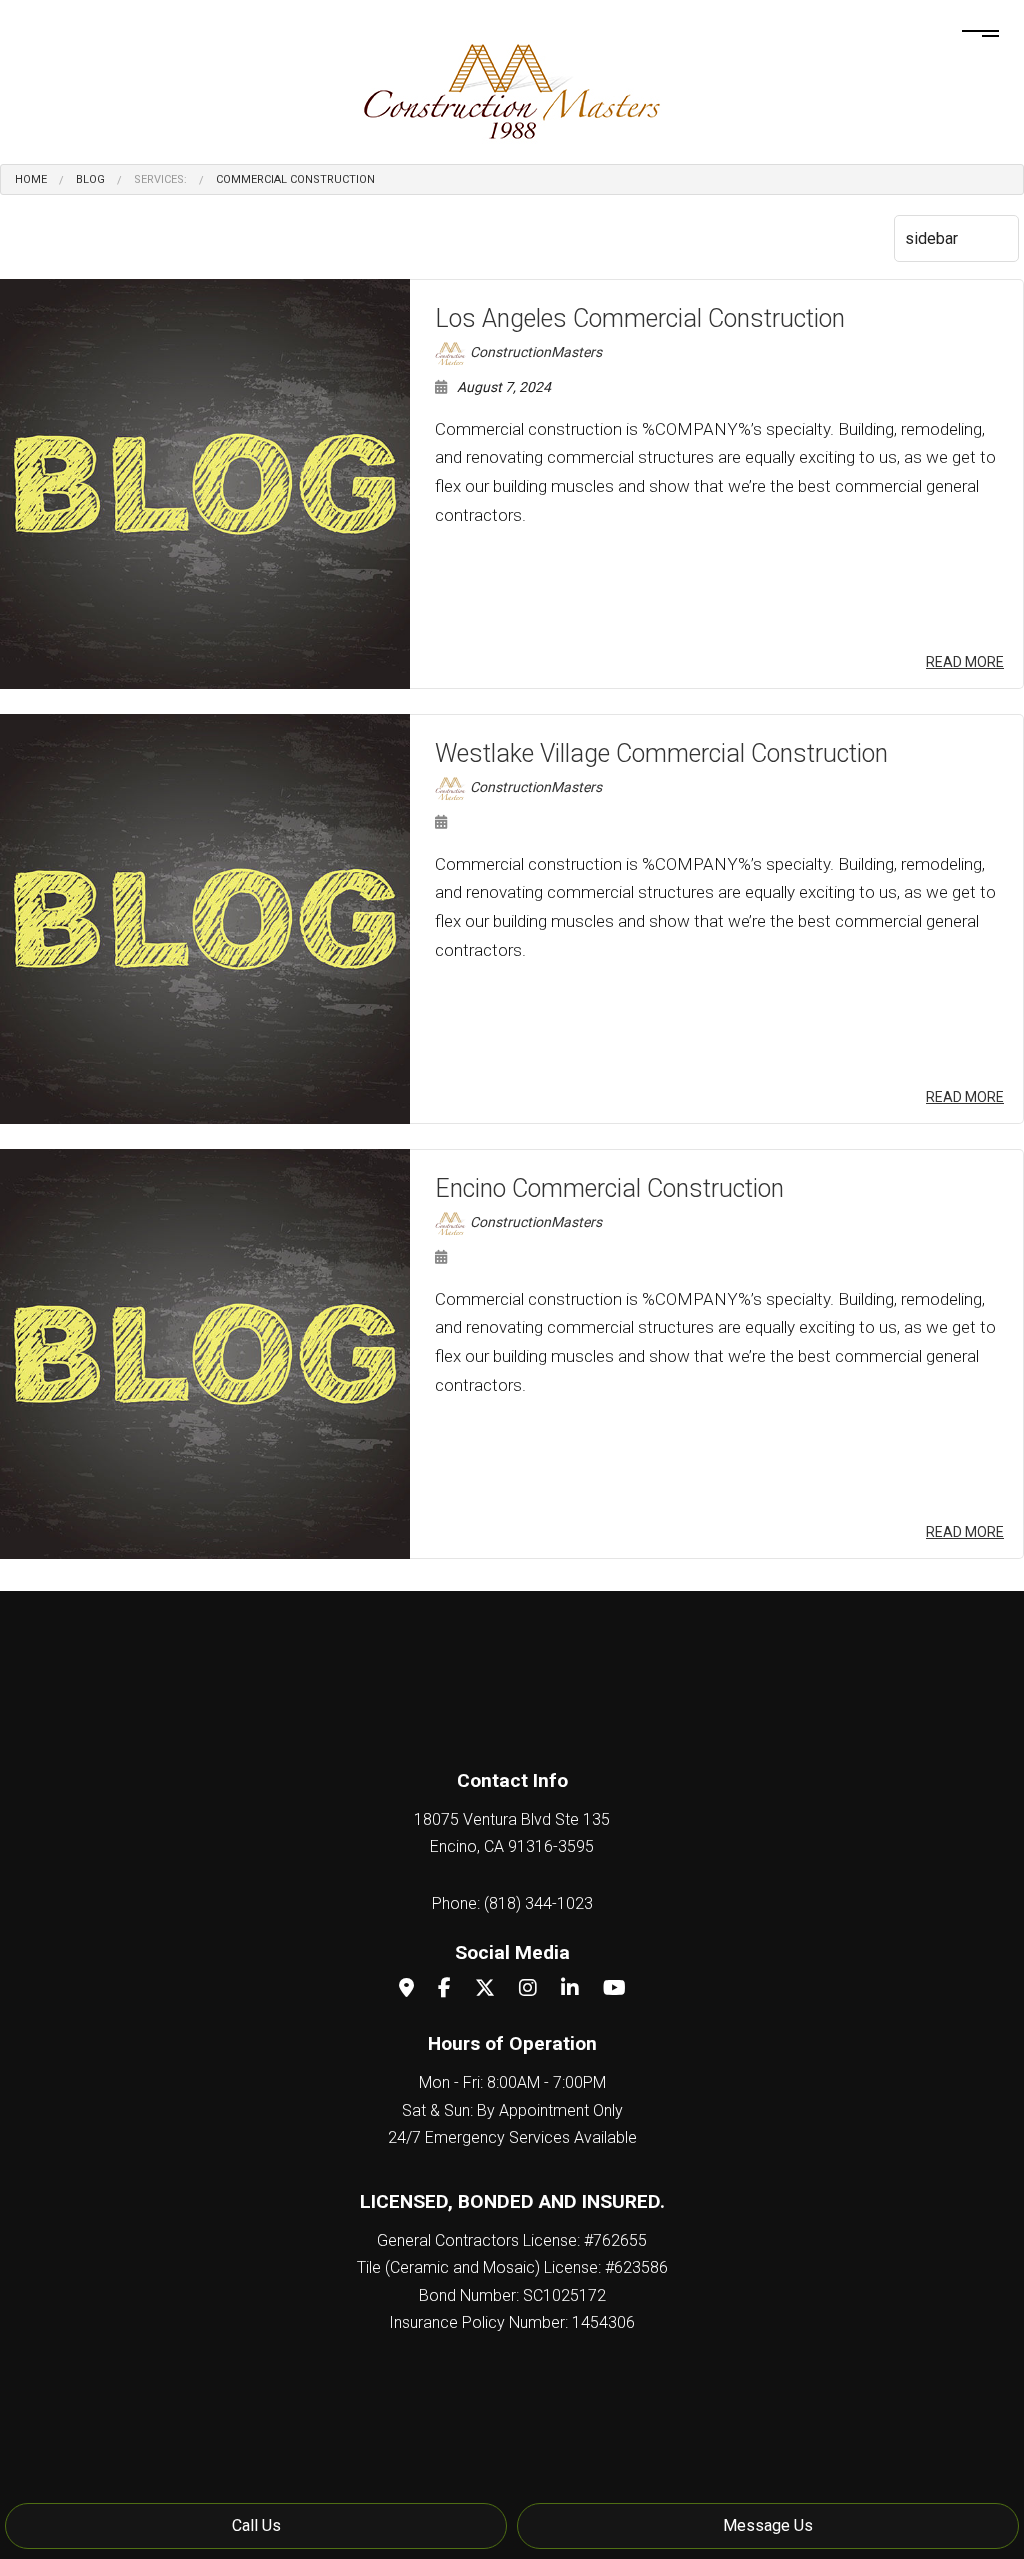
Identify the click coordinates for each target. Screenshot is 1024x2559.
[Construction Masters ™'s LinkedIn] (570, 1989)
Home (31, 179)
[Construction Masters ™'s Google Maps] (406, 1989)
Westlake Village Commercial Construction (661, 753)
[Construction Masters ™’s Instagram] (528, 1989)
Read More (965, 662)
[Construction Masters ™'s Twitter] (485, 1989)
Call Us (256, 2525)
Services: (160, 179)
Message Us (768, 2525)
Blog (90, 179)
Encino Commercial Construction (609, 1188)
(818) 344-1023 (538, 1903)
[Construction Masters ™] (512, 88)
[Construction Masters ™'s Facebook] (444, 1989)
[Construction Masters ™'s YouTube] (614, 1989)
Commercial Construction (295, 179)
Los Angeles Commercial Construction (640, 318)
